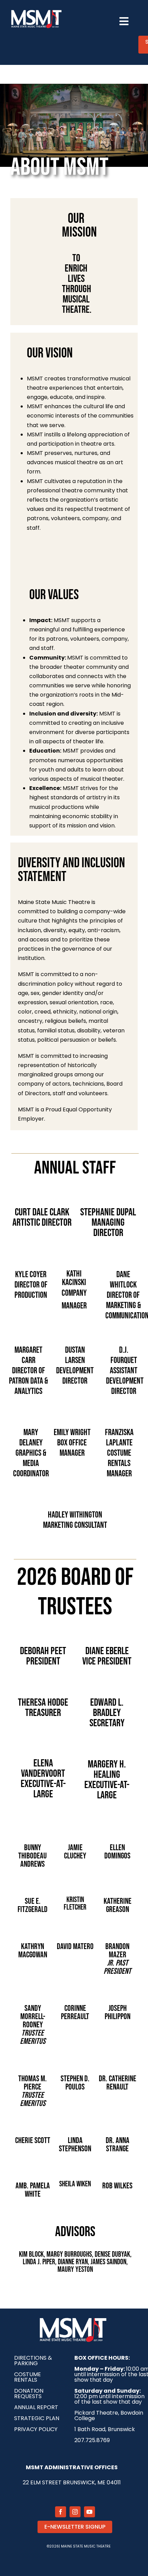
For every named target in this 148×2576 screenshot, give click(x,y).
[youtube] (89, 2512)
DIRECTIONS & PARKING (33, 2361)
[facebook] (61, 2512)
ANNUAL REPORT (36, 2407)
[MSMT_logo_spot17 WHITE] (36, 11)
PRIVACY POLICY (36, 2429)
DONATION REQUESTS (29, 2394)
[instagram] (75, 2512)
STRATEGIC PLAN (37, 2418)
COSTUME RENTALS (28, 2377)
